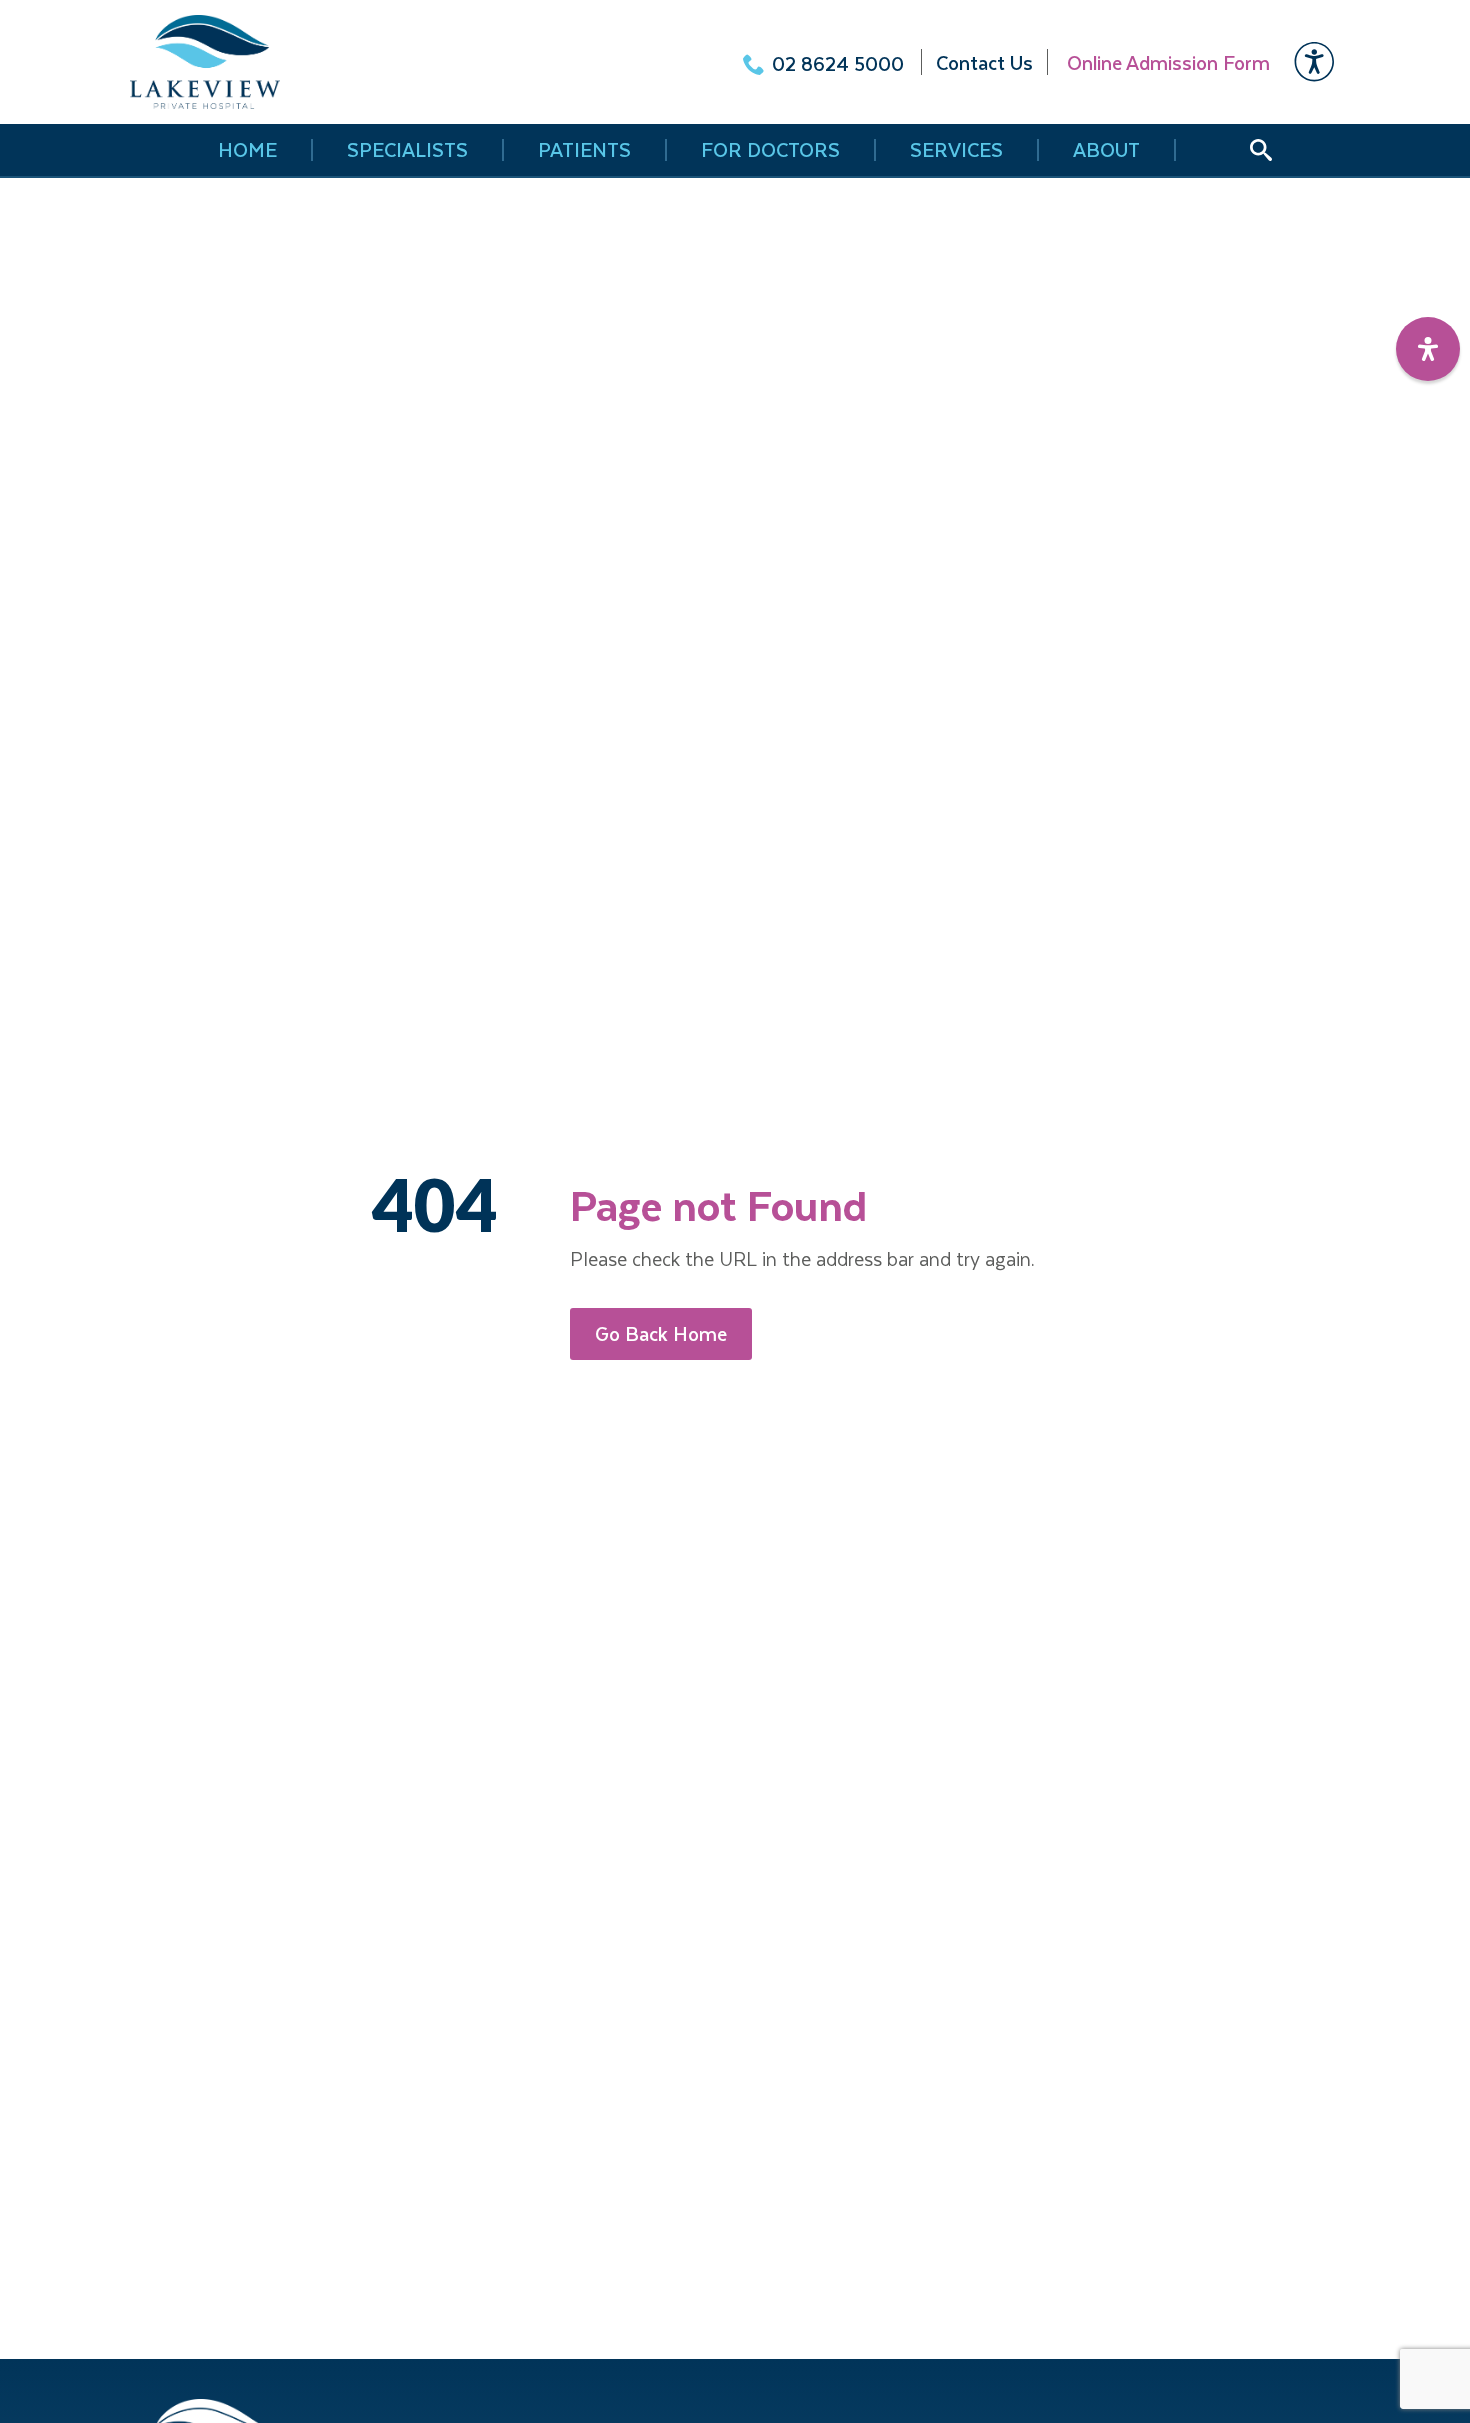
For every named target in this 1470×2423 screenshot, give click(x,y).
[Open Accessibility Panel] (1428, 349)
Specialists (407, 150)
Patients (584, 150)
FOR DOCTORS (770, 150)
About (1106, 150)
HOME (247, 150)
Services (956, 150)
